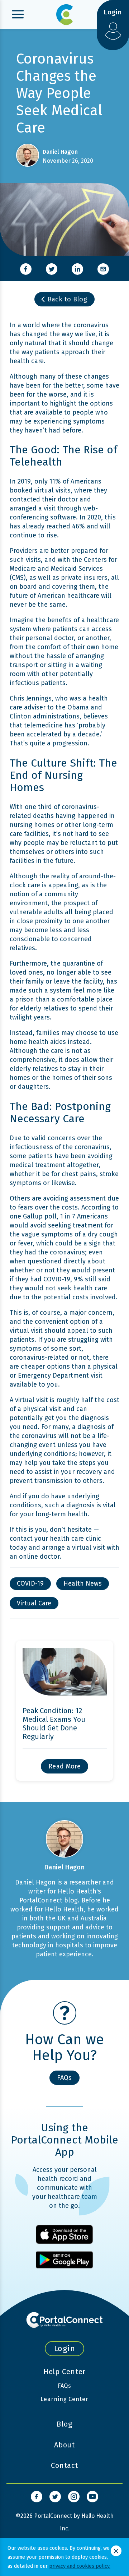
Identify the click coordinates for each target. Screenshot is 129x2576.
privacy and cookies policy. (80, 2566)
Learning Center (64, 2399)
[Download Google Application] (64, 2260)
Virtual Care (34, 1603)
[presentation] (26, 269)
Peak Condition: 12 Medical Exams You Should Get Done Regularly (54, 1724)
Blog (64, 2424)
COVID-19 (30, 1583)
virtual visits (52, 490)
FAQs (65, 2386)
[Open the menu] (18, 14)
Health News (83, 1583)
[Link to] (37, 2497)
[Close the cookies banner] (116, 2551)
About (64, 2445)
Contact (64, 2465)
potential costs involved (79, 1297)
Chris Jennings (31, 698)
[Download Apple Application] (64, 2234)
